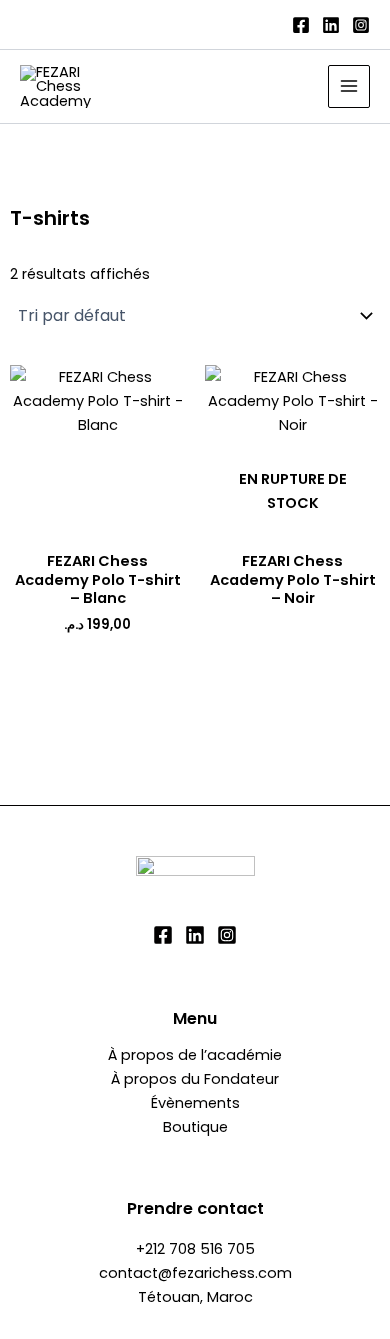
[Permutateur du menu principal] (349, 86)
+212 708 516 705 (195, 1249)
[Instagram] (361, 25)
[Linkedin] (331, 25)
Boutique (195, 1127)
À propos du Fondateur (195, 1079)
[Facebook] (301, 25)
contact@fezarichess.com (195, 1273)
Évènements (195, 1103)
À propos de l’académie (195, 1055)
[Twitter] (195, 935)
